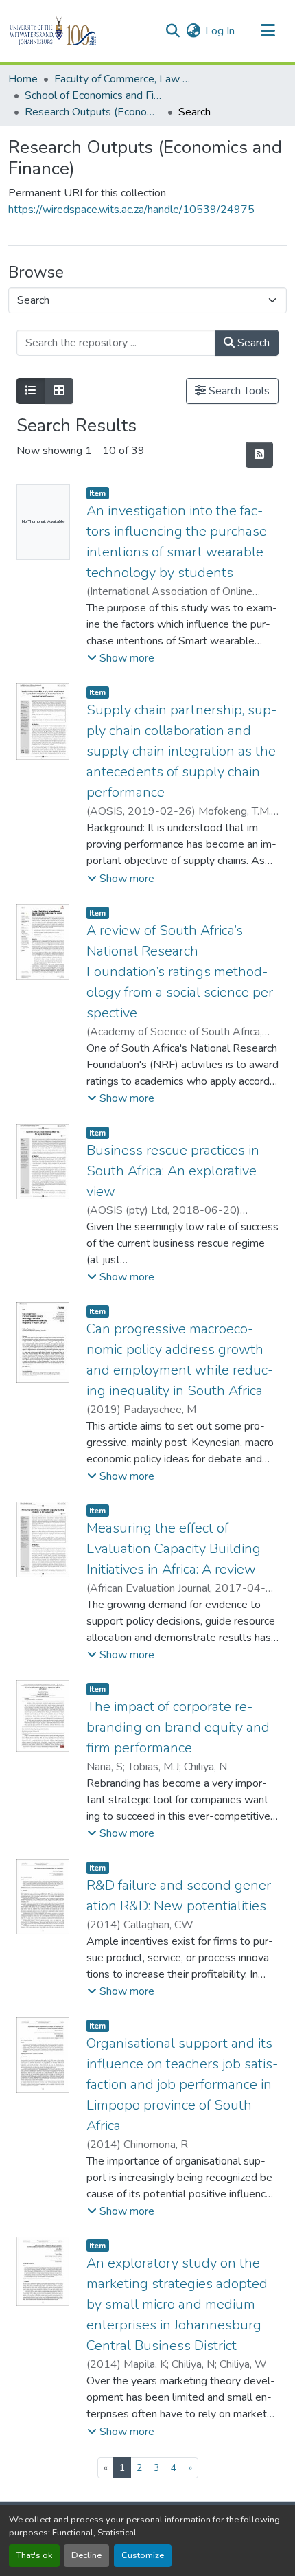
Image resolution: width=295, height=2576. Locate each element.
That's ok (34, 2555)
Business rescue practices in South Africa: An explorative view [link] (173, 1171)
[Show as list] (31, 391)
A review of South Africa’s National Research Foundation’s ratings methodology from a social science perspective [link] (182, 972)
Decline (86, 2555)
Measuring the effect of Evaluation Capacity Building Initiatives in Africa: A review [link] (174, 1549)
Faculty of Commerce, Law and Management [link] (123, 79)
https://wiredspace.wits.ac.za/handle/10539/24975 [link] (131, 210)
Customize (143, 2555)
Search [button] (252, 343)
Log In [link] (220, 31)
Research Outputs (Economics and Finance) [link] (93, 112)
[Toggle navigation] (268, 31)
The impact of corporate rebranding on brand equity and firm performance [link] (178, 1727)
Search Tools (238, 391)
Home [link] (23, 79)
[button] (76, 31)
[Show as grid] (59, 391)
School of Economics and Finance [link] (93, 95)
